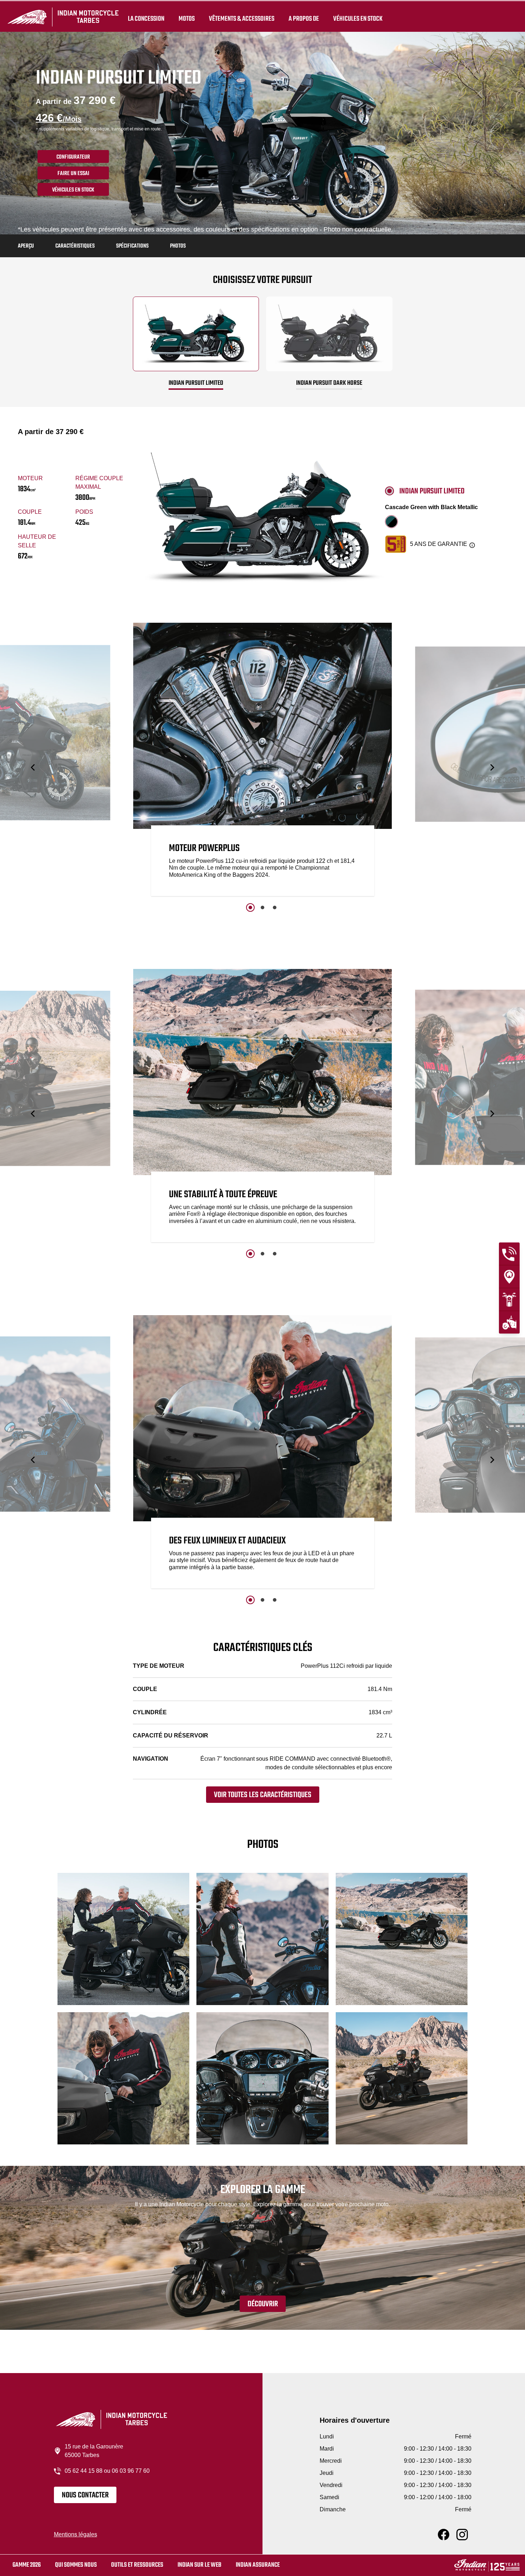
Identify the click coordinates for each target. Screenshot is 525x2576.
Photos (178, 246)
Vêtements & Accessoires (242, 19)
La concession (146, 19)
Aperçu (26, 246)
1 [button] (250, 907)
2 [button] (262, 907)
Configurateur (73, 157)
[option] (263, 761)
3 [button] (275, 907)
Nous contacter (85, 2495)
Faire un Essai (73, 174)
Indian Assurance (258, 2565)
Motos (187, 19)
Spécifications (132, 246)
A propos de (304, 19)
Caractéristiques (75, 246)
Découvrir (263, 2304)
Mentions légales (76, 2534)
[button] (33, 767)
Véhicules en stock (358, 19)
